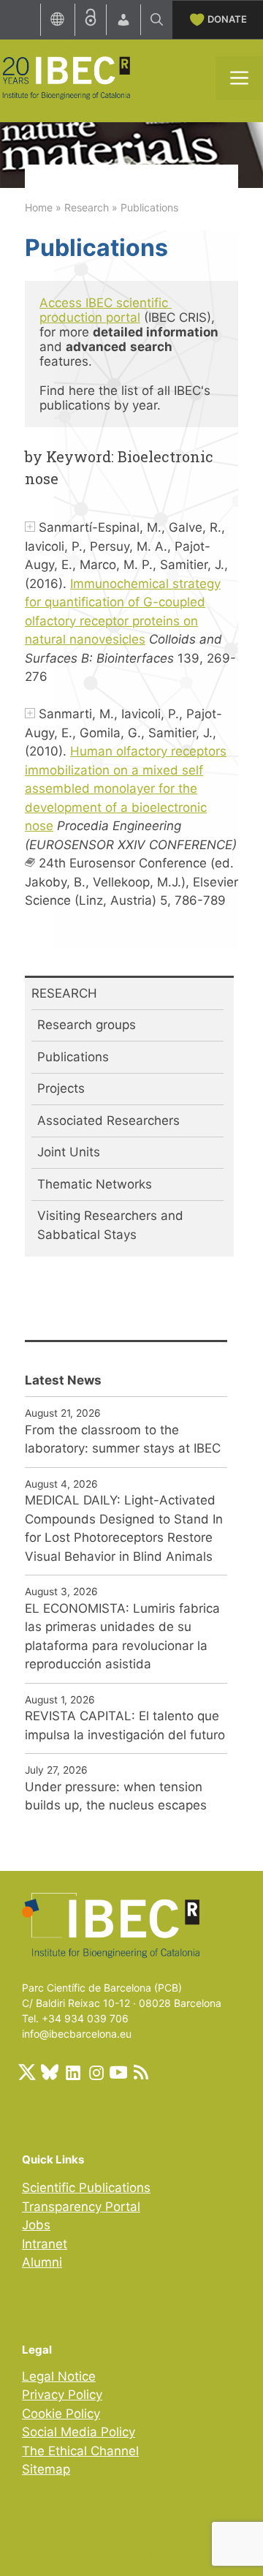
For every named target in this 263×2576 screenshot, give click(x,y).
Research (87, 207)
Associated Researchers (108, 1121)
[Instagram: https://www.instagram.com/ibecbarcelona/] (96, 2072)
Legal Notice (59, 2376)
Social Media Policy (79, 2432)
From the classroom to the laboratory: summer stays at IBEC (123, 1439)
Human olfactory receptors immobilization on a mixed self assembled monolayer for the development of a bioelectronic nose (126, 788)
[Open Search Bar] (157, 20)
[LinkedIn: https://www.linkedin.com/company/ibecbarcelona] (72, 2072)
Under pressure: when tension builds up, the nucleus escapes (116, 1796)
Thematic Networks (95, 1184)
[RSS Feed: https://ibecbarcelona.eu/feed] (141, 2072)
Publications (73, 1057)
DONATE (227, 19)
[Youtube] (118, 2072)
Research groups (87, 1025)
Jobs (36, 2225)
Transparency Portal (81, 2207)
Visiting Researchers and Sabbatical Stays (110, 1225)
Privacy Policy (62, 2395)
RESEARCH (64, 993)
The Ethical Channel (80, 2451)
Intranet (45, 2244)
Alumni (42, 2262)
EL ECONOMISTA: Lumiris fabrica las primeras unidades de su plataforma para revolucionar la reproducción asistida (122, 1637)
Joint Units (69, 1152)
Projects (61, 1088)
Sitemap (46, 2469)
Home (39, 207)
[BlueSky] (50, 2072)
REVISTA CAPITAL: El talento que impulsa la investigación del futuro (125, 1725)
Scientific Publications (86, 2188)
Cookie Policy (61, 2414)
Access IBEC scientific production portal (106, 310)
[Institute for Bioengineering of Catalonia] (66, 77)
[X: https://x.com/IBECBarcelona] (27, 2072)
